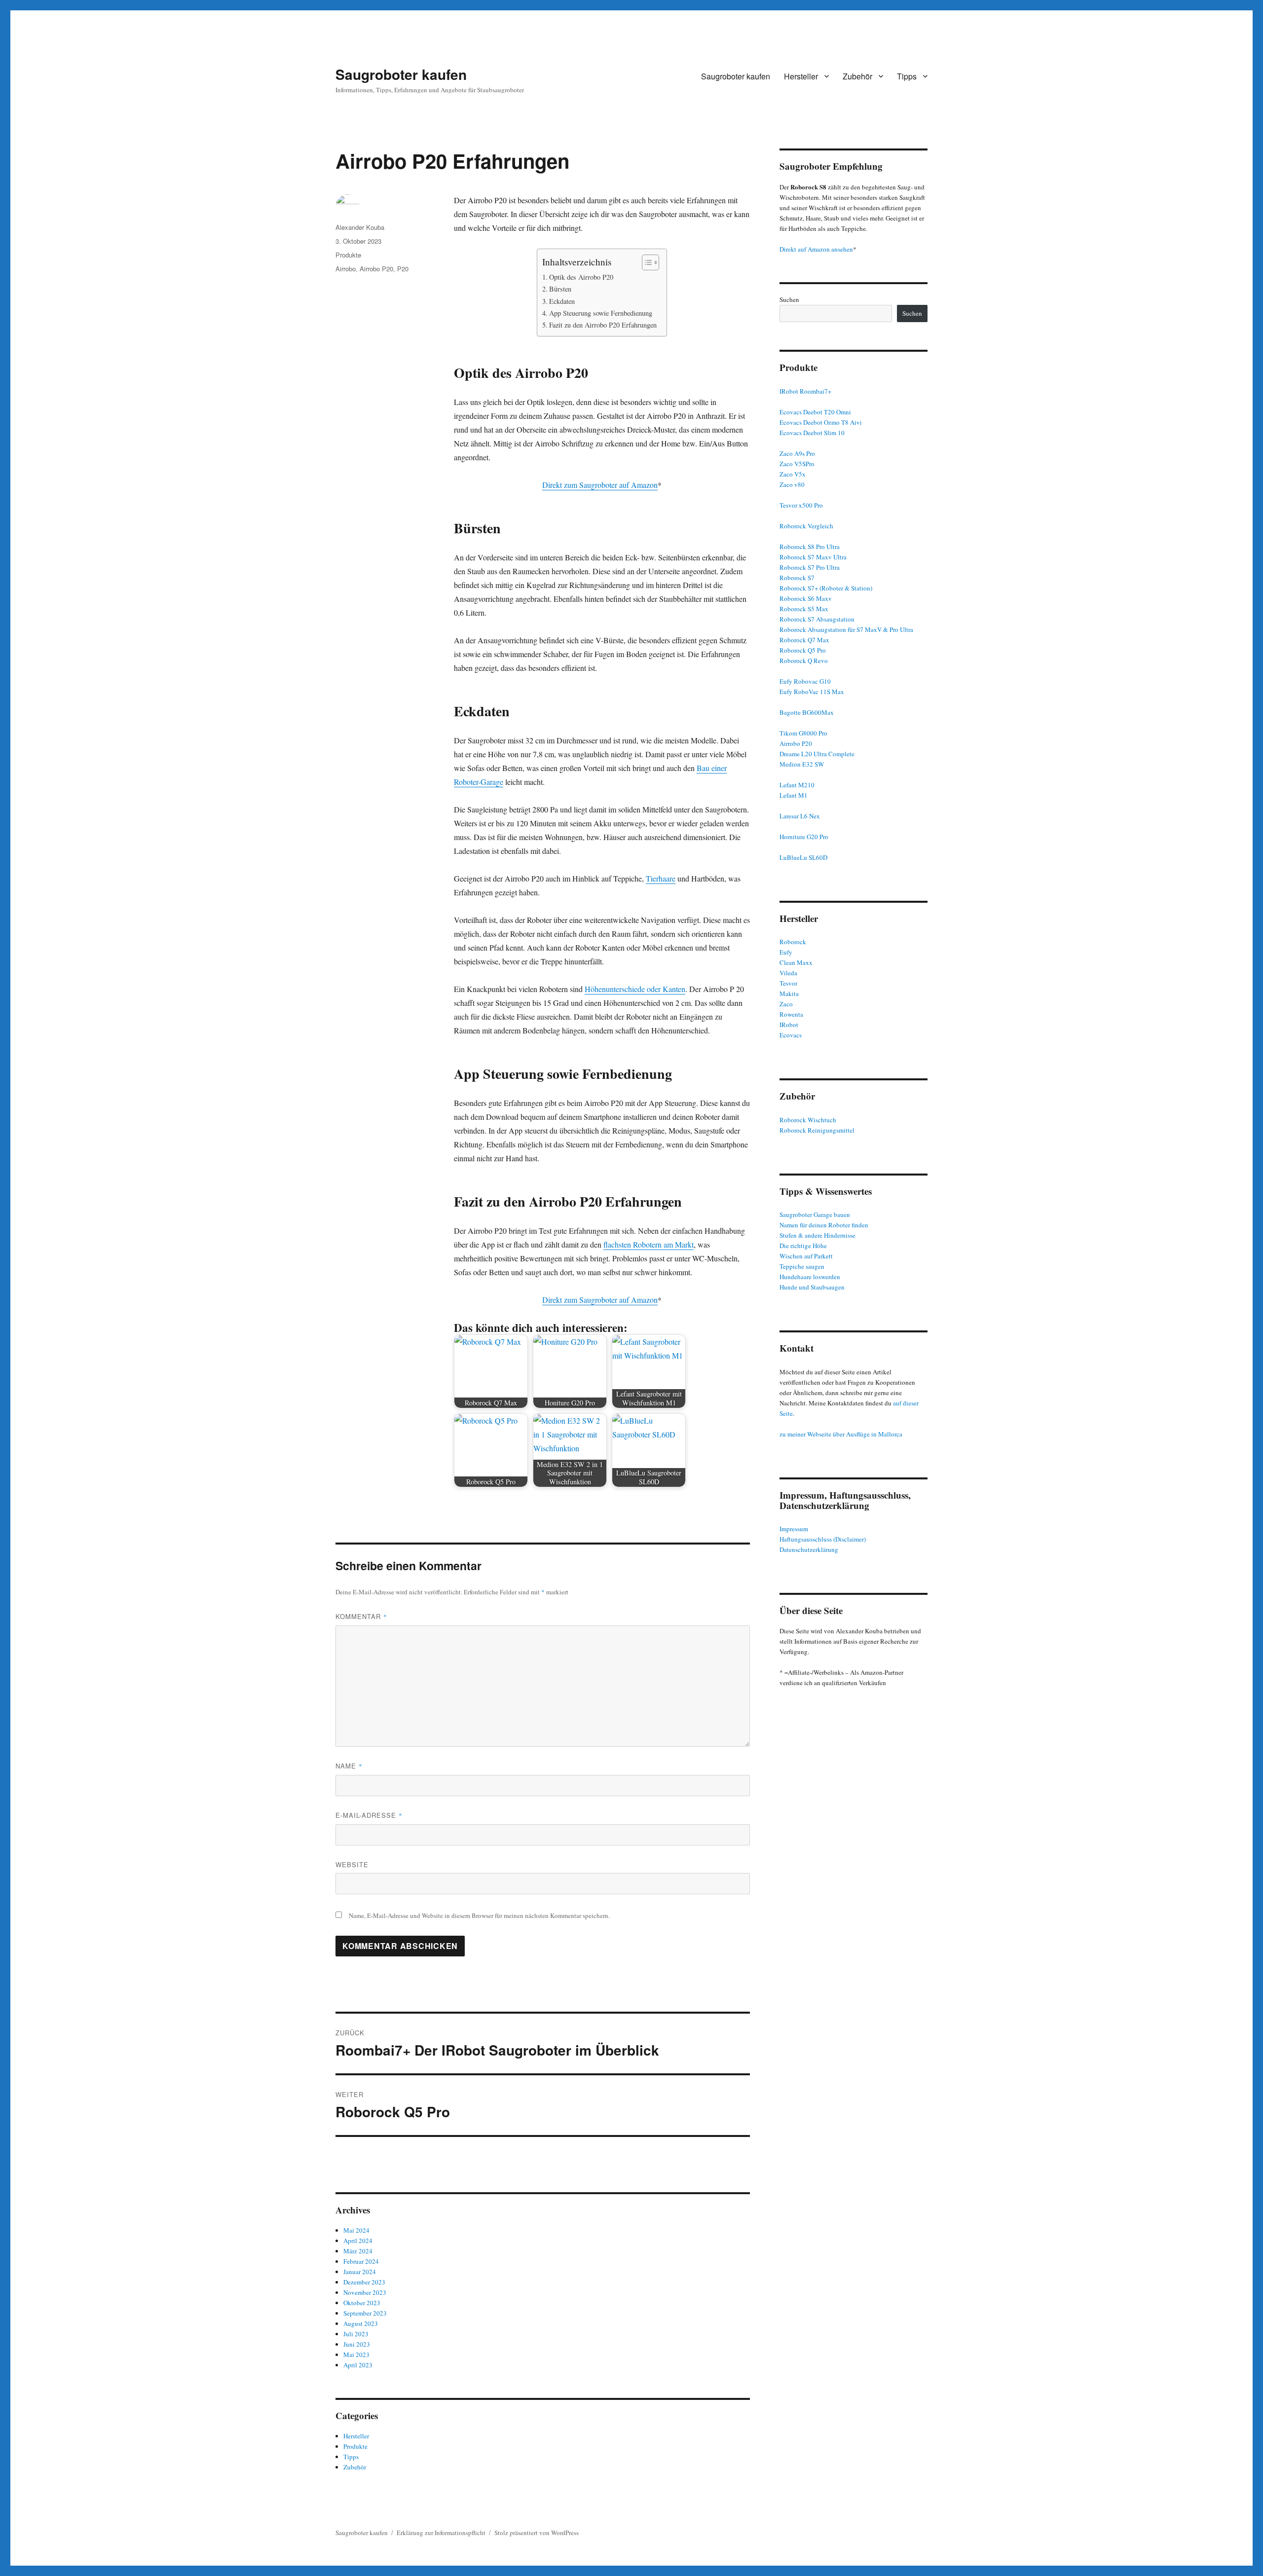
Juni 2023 (357, 2344)
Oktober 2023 (362, 2303)
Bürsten (560, 289)
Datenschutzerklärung (809, 1549)
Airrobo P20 (376, 269)
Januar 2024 (360, 2272)
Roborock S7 (797, 578)
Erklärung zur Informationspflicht (441, 2533)
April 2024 (358, 2241)
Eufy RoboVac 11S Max (812, 692)
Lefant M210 (797, 785)
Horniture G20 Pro (804, 837)
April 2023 (358, 2365)
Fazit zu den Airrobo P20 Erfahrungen (603, 325)
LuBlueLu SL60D (803, 857)
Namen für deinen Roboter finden (824, 1225)
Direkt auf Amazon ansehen (816, 249)
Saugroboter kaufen (401, 74)
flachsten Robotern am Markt (649, 1244)
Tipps (907, 76)
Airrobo (346, 269)
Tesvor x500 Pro (801, 505)
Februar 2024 (361, 2261)
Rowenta (791, 1014)
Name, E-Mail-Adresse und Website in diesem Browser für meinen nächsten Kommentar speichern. (479, 1915)
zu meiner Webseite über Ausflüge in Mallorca (841, 1434)
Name (349, 1766)
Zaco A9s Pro (797, 453)
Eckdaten (562, 301)
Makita (789, 994)
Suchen (789, 299)
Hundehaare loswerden (810, 1277)
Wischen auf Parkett (806, 1256)
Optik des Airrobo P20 (581, 277)
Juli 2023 (356, 2334)
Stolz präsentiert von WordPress (537, 2533)
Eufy (786, 952)
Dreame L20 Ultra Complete (817, 754)
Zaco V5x (793, 474)
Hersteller (801, 76)
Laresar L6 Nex (800, 816)
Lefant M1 (794, 795)
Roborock (793, 942)
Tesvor (788, 983)
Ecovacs (791, 1035)
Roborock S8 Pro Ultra (810, 547)
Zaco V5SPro (797, 464)
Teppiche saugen (802, 1266)
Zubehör (857, 76)
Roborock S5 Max (804, 609)
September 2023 (365, 2313)
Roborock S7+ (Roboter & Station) (826, 588)
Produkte (348, 255)
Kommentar (361, 1616)
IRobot (789, 1025)
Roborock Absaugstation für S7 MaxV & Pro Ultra (846, 629)
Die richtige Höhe (803, 1246)
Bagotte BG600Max (807, 712)
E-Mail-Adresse (369, 1815)
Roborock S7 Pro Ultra (810, 567)
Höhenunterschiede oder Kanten (635, 989)
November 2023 (365, 2292)
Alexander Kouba (360, 227)
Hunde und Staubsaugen (812, 1287)
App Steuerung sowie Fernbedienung (601, 313)
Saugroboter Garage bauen (815, 1214)
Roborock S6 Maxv (806, 598)
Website (352, 1864)
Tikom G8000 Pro (803, 733)
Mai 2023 (356, 2355)
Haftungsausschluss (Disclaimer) (823, 1539)
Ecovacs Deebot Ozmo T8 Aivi (821, 422)
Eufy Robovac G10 (805, 681)
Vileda (788, 973)
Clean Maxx (796, 962)
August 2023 (361, 2323)
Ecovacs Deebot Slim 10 (812, 433)
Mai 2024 (356, 2230)
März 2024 (358, 2251)
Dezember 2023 (364, 2282)
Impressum (794, 1529)
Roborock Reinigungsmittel (817, 1130)
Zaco (786, 1004)
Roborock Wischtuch (808, 1120)
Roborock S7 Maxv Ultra (813, 557)
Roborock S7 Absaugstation (817, 619)
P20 (403, 269)
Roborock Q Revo (804, 661)
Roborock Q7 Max (804, 640)
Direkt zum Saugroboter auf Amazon (600, 485)
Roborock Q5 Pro (803, 650)
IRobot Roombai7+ (805, 391)
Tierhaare (661, 878)
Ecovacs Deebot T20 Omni (815, 412)
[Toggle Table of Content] (646, 262)
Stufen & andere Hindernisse (817, 1235)
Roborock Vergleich (806, 526)
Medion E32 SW (802, 764)
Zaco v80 (792, 484)
